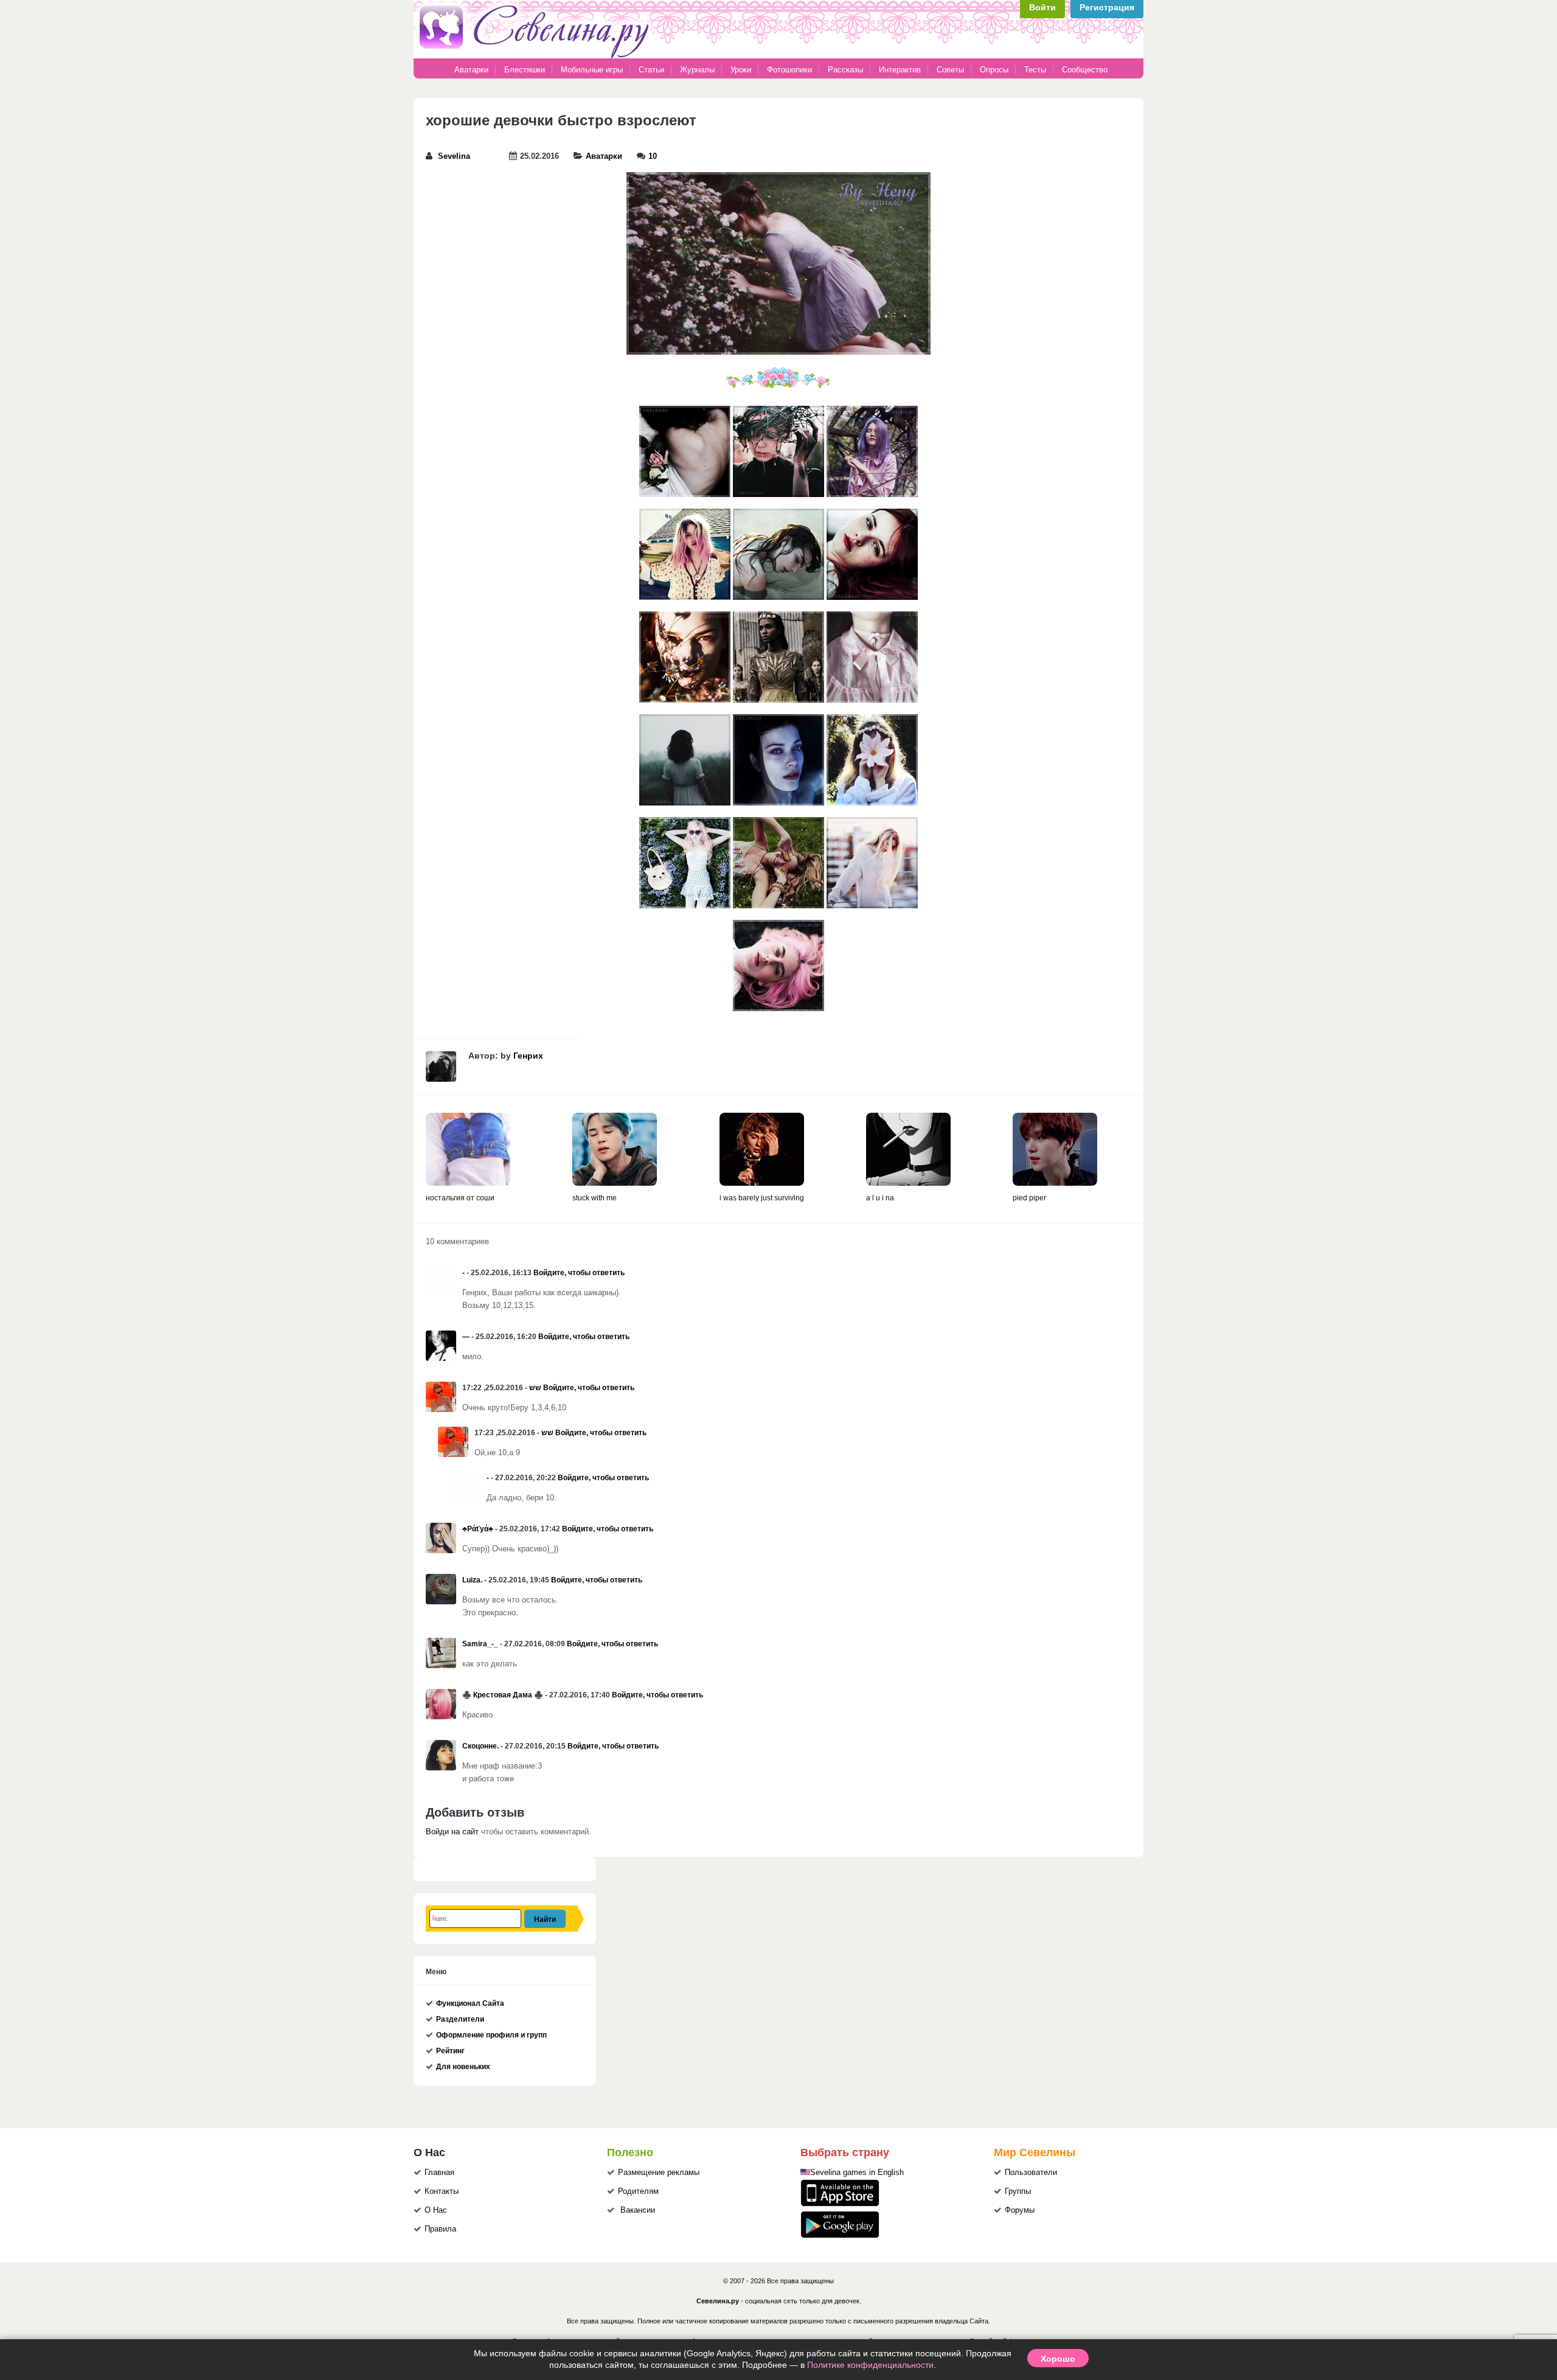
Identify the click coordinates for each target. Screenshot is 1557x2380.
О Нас (436, 2210)
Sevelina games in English (857, 2173)
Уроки (741, 70)
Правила (440, 2229)
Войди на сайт (452, 1832)
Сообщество (1085, 70)
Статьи (651, 70)
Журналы (697, 70)
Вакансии (638, 2210)
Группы (1018, 2191)
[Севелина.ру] (536, 56)
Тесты (1035, 70)
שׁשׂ (535, 1388)
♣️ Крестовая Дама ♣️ (503, 1695)
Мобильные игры (592, 70)
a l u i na (880, 1198)
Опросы (994, 70)
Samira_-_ (480, 1644)
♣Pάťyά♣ (478, 1529)
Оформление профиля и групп (491, 2035)
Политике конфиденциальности (870, 2365)
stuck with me (595, 1198)
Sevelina (454, 156)
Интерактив (900, 70)
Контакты (442, 2191)
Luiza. (472, 1580)
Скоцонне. (480, 1746)
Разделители (460, 2019)
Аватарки (471, 70)
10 (653, 156)
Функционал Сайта (470, 2003)
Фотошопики (789, 70)
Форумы (1020, 2210)
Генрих (528, 1056)
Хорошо (1058, 2358)
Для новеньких (463, 2067)
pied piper (1029, 1198)
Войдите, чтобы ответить (579, 1273)
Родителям (638, 2191)
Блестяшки (525, 70)
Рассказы (847, 70)
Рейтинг (450, 2051)
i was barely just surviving (762, 1198)
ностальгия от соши (460, 1198)
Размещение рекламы (659, 2173)
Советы (950, 70)
